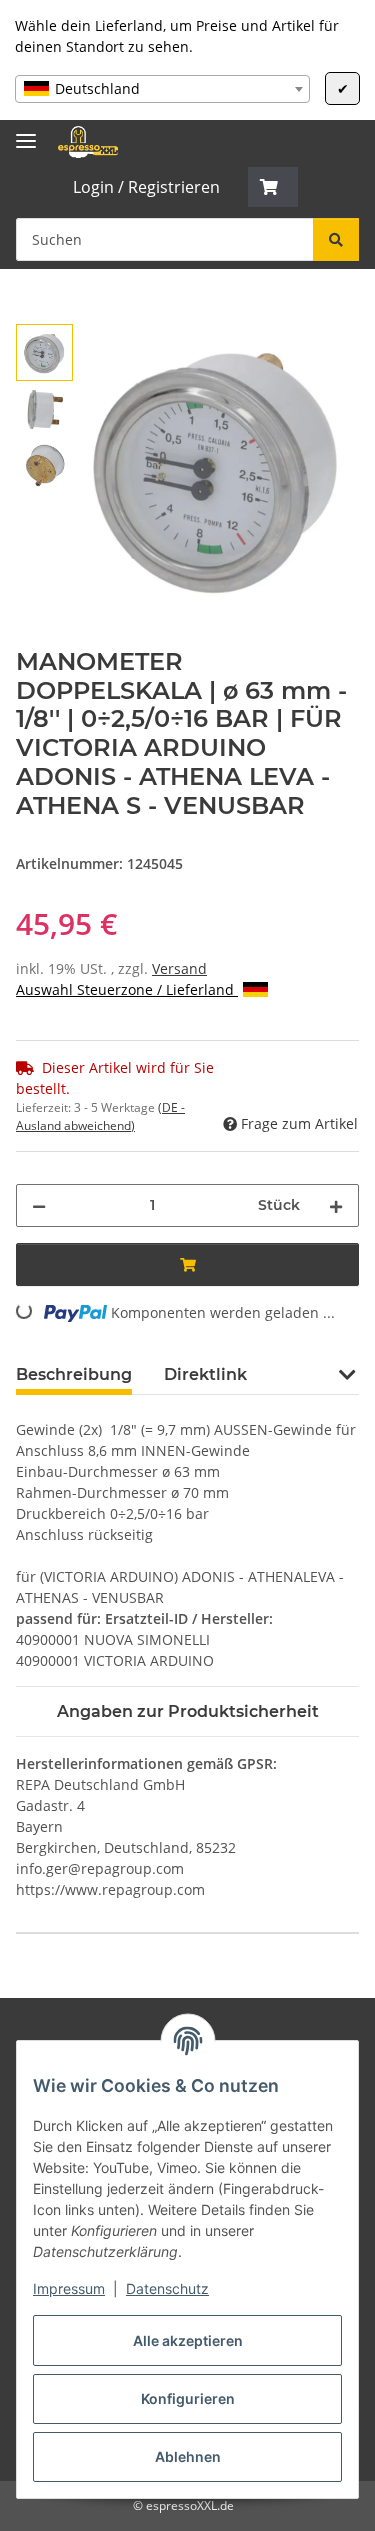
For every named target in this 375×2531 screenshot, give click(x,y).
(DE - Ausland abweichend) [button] (100, 1116)
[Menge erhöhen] (336, 1205)
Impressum (69, 2288)
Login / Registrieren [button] (146, 187)
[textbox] (162, 89)
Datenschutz (167, 2288)
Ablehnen (188, 2456)
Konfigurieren (188, 2398)
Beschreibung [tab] (74, 1374)
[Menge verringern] (39, 1205)
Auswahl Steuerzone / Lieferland (127, 989)
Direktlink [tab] (205, 1374)
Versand (179, 968)
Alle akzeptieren (188, 2340)
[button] (273, 187)
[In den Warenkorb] (32, 313)
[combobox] (162, 89)
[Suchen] (336, 239)
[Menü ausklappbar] (26, 132)
